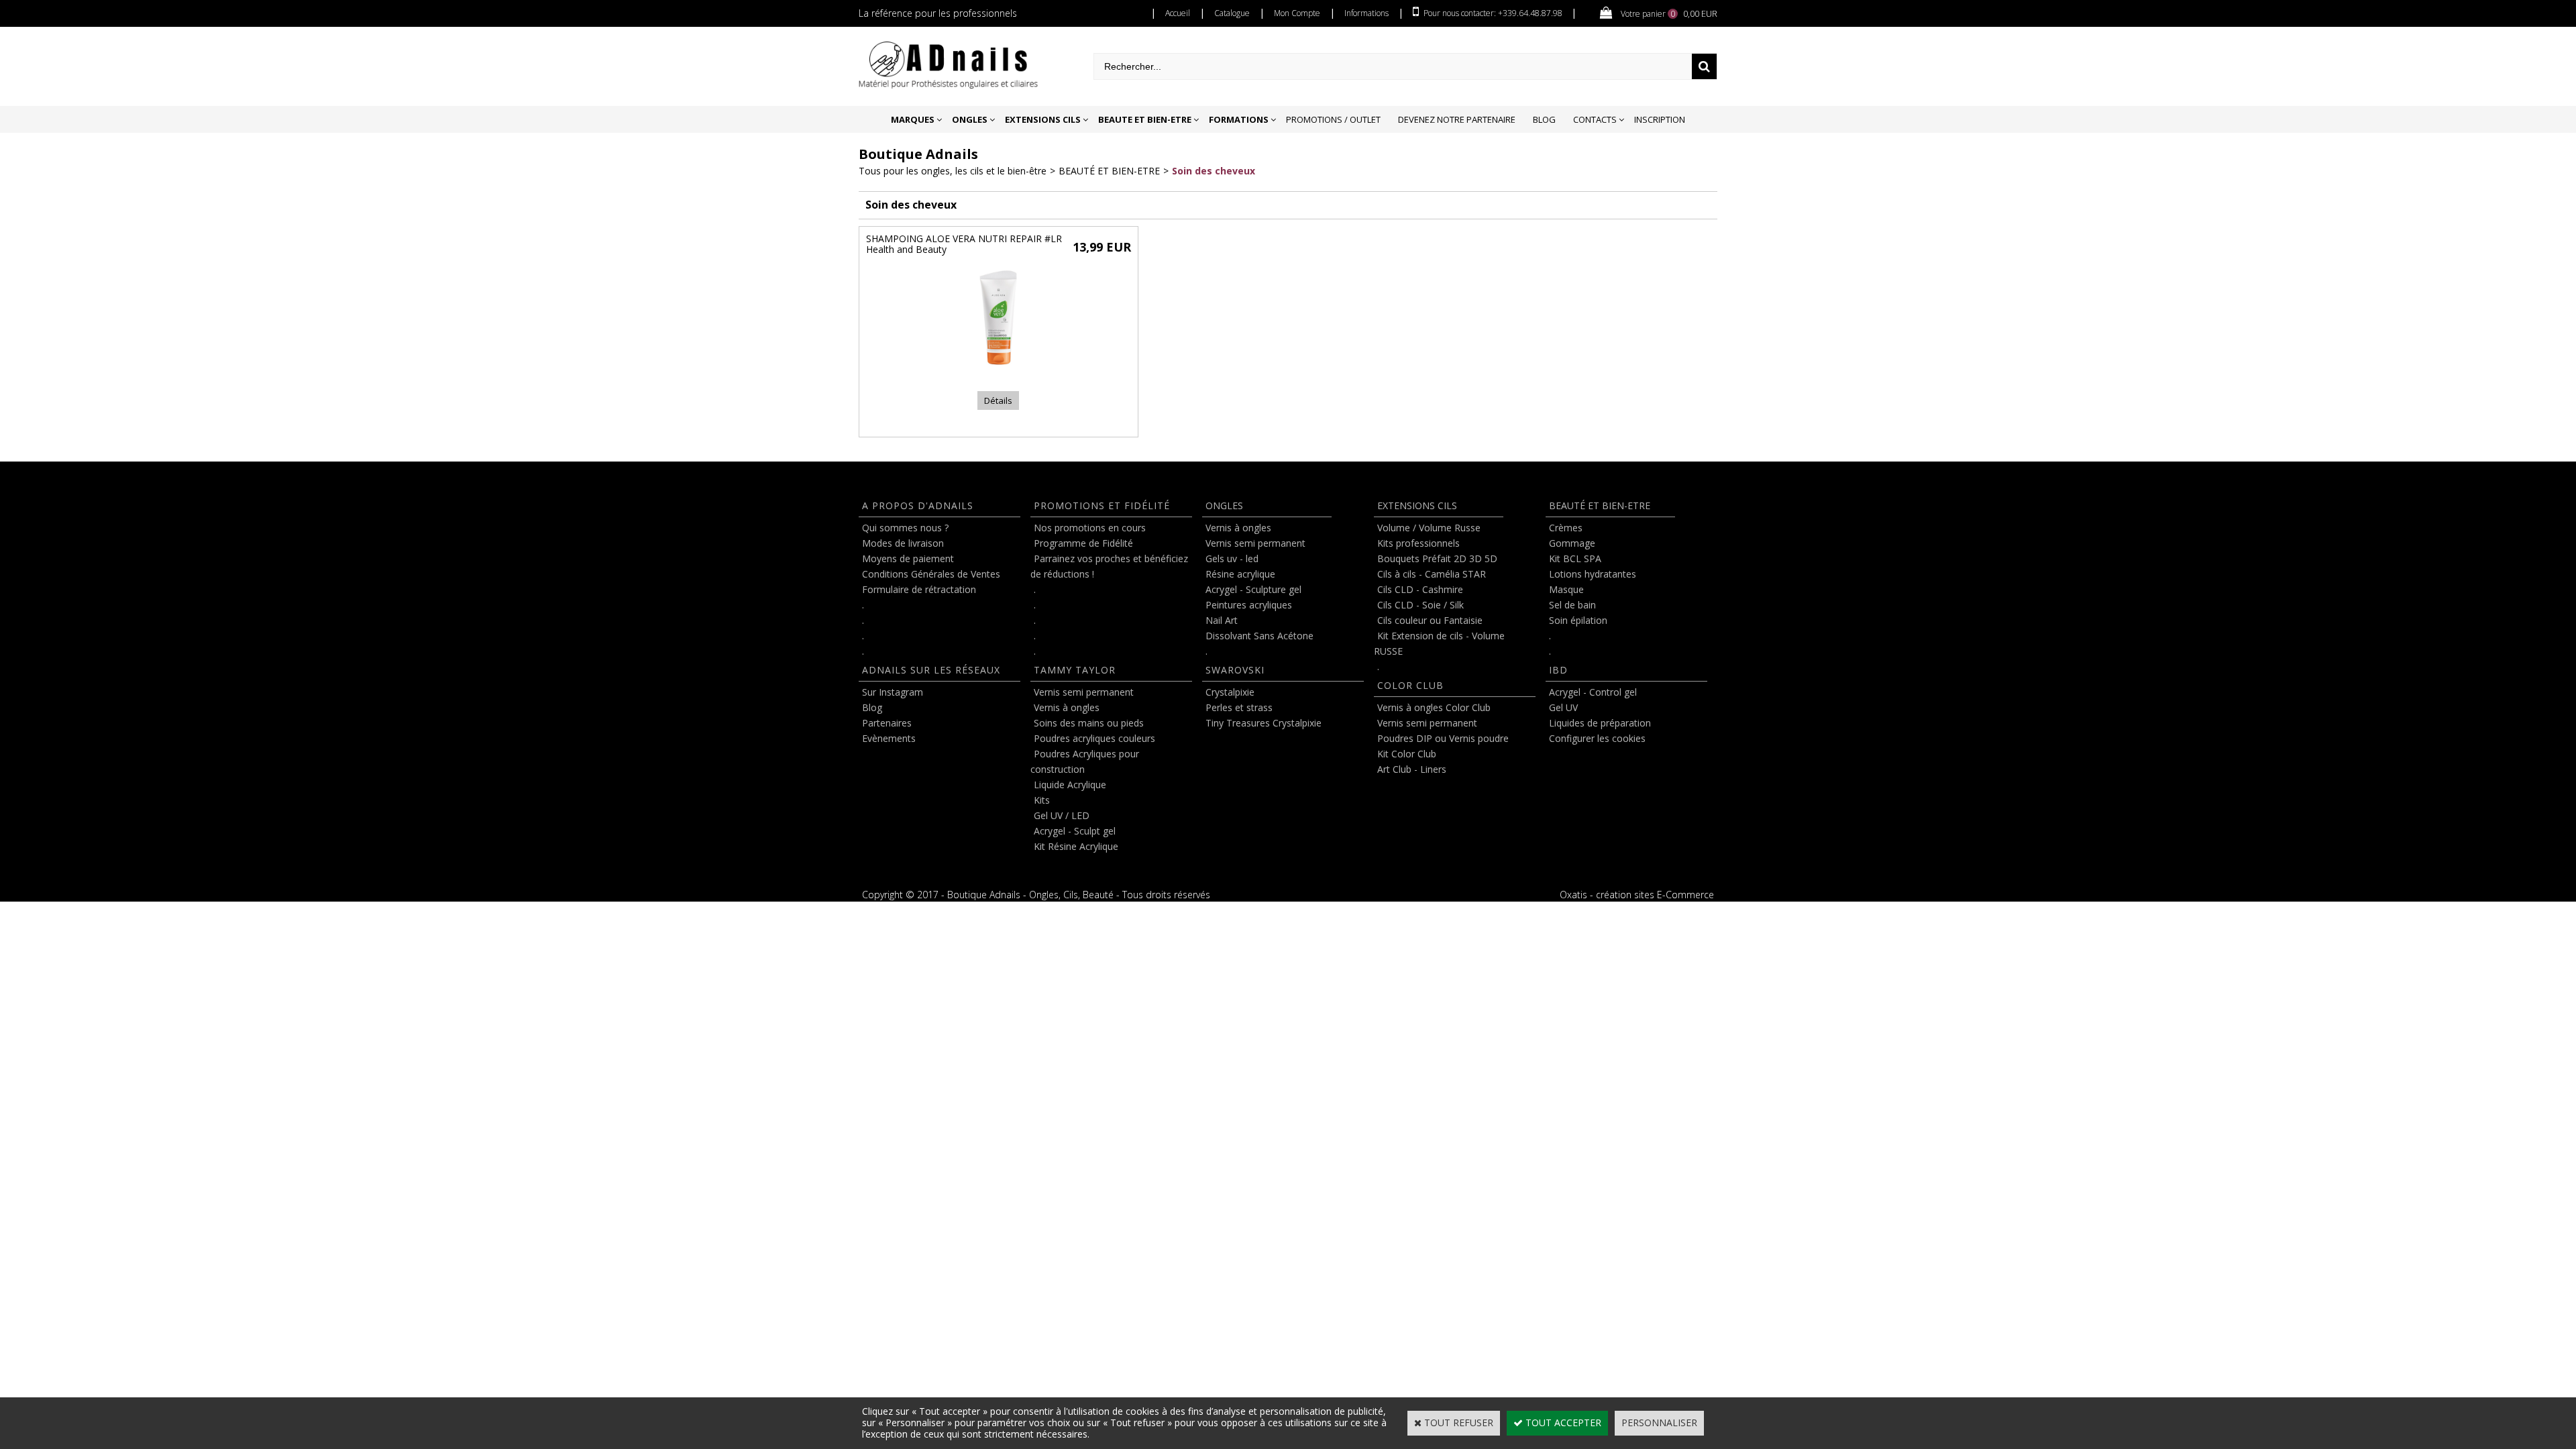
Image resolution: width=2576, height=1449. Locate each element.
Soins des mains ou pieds (1089, 723)
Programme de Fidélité (1083, 543)
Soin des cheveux (1214, 171)
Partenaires (887, 723)
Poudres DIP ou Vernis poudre (1443, 738)
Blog (1544, 119)
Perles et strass (1239, 707)
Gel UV (1563, 707)
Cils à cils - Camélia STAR (1432, 574)
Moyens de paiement (908, 558)
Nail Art (1222, 620)
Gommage (1572, 543)
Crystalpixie (1230, 692)
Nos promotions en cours (1090, 528)
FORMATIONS (1239, 119)
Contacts (1595, 119)
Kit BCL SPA (1575, 558)
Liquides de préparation (1600, 723)
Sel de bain (1572, 605)
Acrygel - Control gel (1593, 692)
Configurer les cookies (1597, 738)
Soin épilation (1578, 620)
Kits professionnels (1418, 543)
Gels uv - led (1232, 558)
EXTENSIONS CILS (1043, 119)
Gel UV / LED (1062, 815)
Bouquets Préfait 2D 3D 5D (1437, 558)
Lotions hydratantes (1593, 574)
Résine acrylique (1240, 574)
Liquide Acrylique (1070, 785)
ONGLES (970, 119)
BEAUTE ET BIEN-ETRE (1145, 119)
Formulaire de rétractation (919, 589)
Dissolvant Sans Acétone (1259, 636)
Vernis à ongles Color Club (1434, 707)
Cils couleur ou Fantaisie (1430, 620)
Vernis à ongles (1067, 707)
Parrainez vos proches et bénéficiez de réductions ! (1109, 566)
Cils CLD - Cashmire (1420, 589)
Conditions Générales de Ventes (931, 574)
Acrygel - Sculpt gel (1075, 831)
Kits (1042, 800)
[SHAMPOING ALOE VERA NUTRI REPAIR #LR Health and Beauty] (998, 371)
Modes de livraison (903, 543)
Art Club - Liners (1412, 769)
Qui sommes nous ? (905, 528)
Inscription (1660, 119)
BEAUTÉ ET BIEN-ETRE (1109, 171)
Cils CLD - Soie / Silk (1420, 605)
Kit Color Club (1407, 754)
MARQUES (913, 119)
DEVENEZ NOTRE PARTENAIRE (1457, 119)
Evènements (889, 738)
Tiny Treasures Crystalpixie (1264, 723)
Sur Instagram (893, 692)
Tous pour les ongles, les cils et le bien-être (953, 171)
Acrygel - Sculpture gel (1253, 589)
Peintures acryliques (1249, 605)
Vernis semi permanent (1084, 692)
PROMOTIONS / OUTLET (1333, 119)
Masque (1566, 589)
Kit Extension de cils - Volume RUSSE (1439, 643)
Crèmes (1566, 528)
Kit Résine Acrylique (1076, 846)
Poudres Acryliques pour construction (1085, 761)
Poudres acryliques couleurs (1094, 738)
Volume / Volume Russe (1429, 528)
